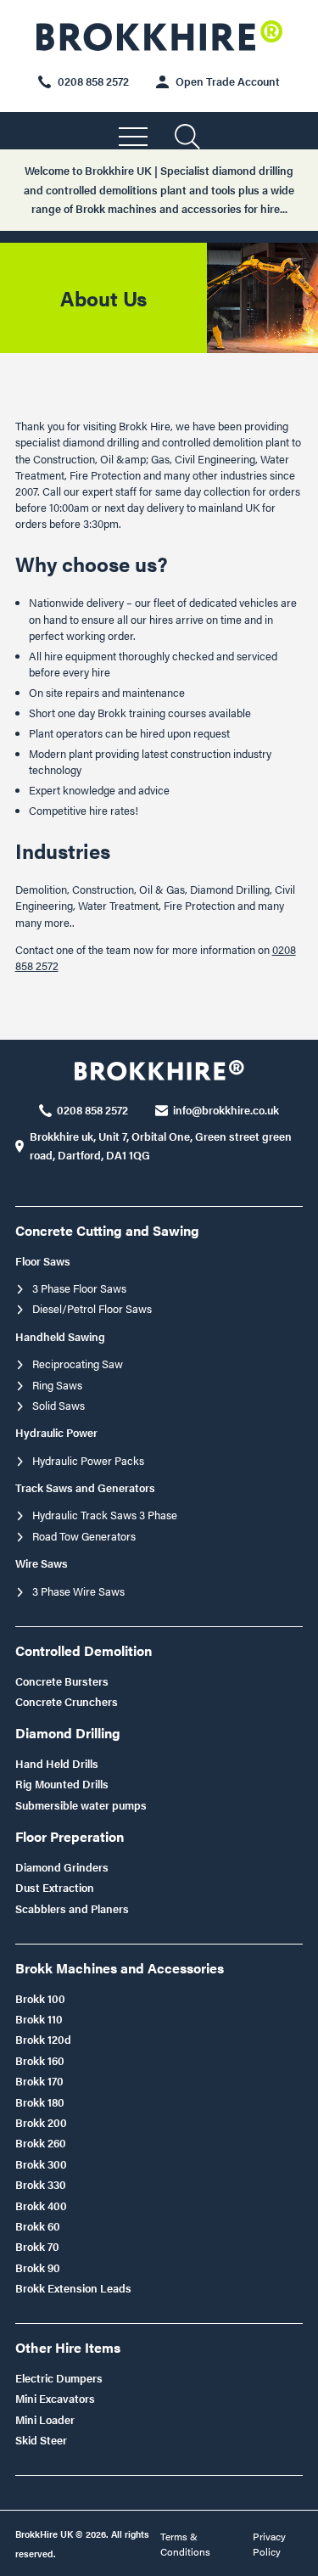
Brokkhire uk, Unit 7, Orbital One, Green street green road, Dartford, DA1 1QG (161, 1146)
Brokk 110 (39, 2019)
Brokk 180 (40, 2102)
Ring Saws (57, 1385)
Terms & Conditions (185, 2544)
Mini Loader (45, 2420)
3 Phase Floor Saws (79, 1288)
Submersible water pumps (81, 1805)
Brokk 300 (41, 2164)
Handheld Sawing (60, 1337)
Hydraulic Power (56, 1433)
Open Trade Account (228, 81)
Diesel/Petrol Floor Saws (92, 1309)
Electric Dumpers (59, 2378)
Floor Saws (43, 1261)
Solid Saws (59, 1406)
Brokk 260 (41, 2143)
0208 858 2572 (93, 81)
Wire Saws (42, 1563)
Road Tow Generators (84, 1536)
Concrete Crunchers (67, 1702)
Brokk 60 (38, 2226)
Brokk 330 (41, 2185)
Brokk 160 (40, 2061)
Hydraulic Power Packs (88, 1461)
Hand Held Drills (57, 1764)
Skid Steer (41, 2440)
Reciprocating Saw (78, 1364)
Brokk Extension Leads (73, 2288)
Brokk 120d (43, 2040)
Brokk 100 (40, 1999)
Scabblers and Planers (72, 1909)
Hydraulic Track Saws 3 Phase (105, 1515)
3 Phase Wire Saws (78, 1591)
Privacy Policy (269, 2544)
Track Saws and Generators (85, 1488)
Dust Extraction (55, 1888)
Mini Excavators (55, 2399)
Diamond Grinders (62, 1867)
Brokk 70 (37, 2247)
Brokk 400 (41, 2206)
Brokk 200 (41, 2123)
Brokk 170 (39, 2081)
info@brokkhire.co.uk (226, 1110)
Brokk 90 (38, 2268)
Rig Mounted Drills (62, 1784)
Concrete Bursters (62, 1681)
